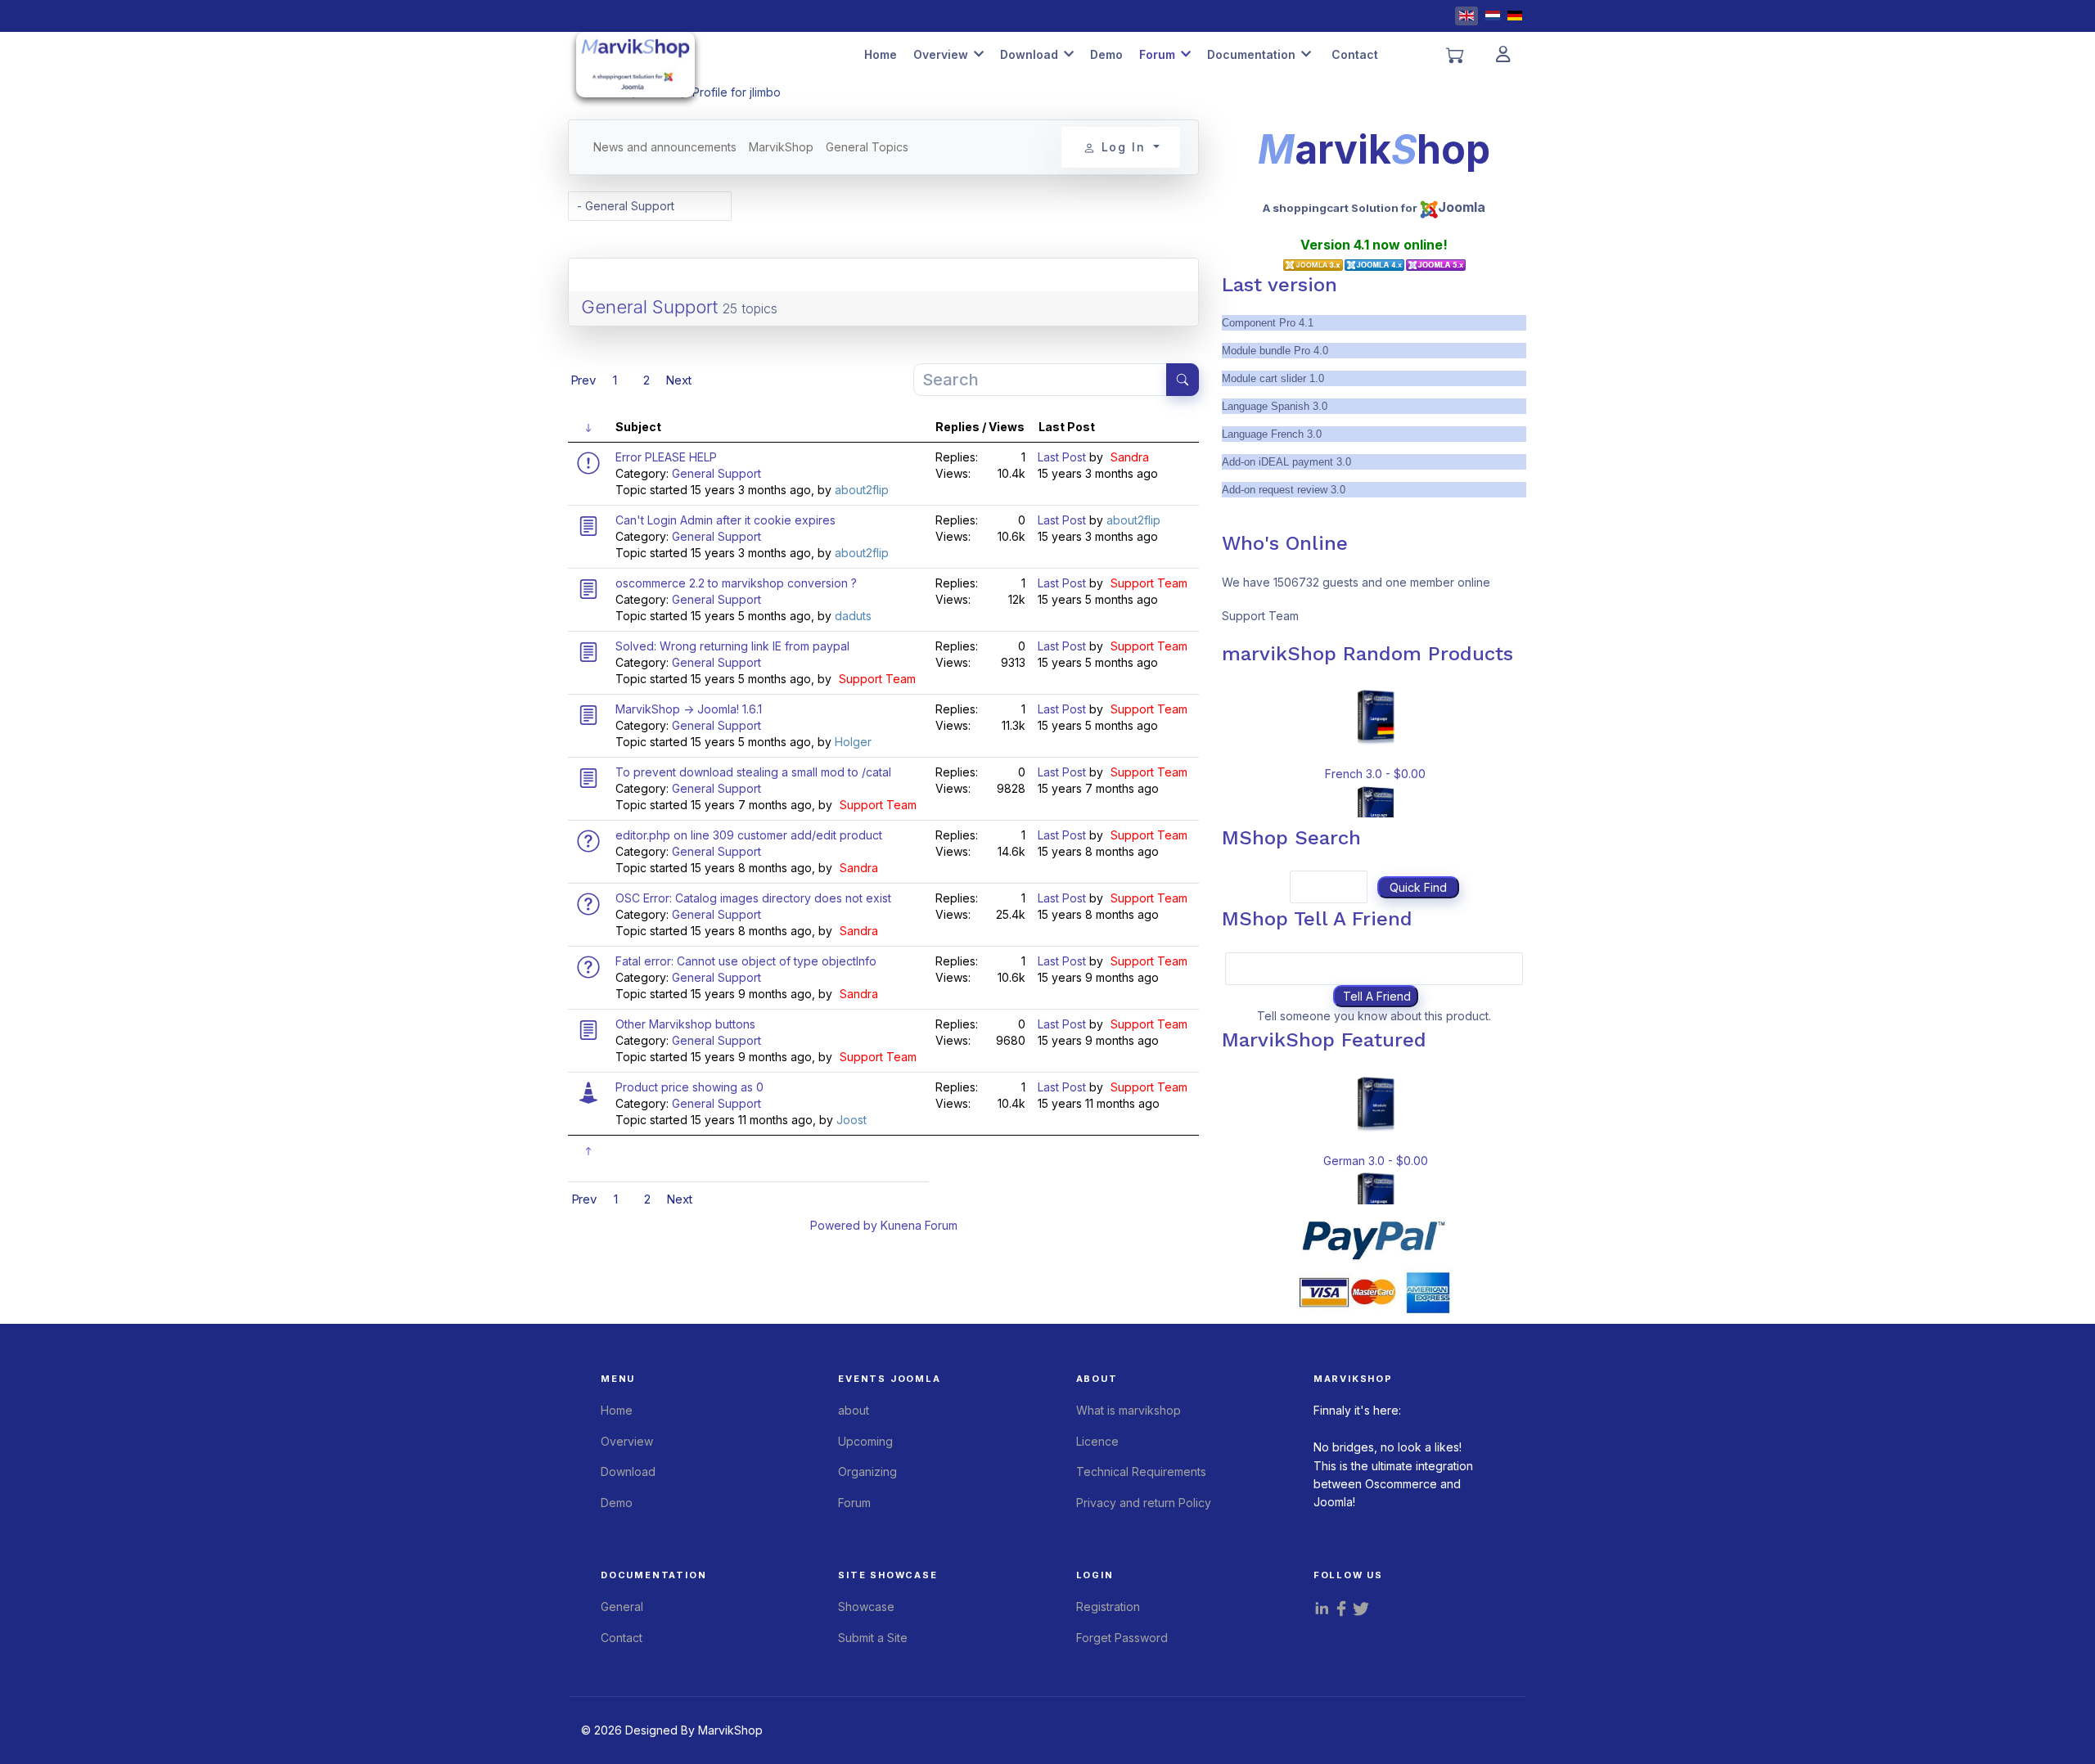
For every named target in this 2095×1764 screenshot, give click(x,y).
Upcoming (865, 1441)
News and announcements (665, 147)
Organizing (867, 1471)
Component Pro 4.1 (1268, 323)
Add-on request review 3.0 (1284, 490)
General (622, 1606)
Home (881, 54)
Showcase (866, 1606)
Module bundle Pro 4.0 (1275, 351)
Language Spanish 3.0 (1275, 406)
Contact (1355, 54)
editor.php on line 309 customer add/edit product (749, 835)
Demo (1106, 54)
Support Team (1149, 583)
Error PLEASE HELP (666, 457)
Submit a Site (873, 1638)
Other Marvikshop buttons (685, 1024)
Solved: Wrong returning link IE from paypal (732, 646)
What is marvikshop (1129, 1410)
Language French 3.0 (1272, 434)
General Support (649, 307)
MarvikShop (781, 147)
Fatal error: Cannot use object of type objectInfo (746, 961)
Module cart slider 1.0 (1273, 378)
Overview (941, 54)
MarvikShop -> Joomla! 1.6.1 (689, 709)
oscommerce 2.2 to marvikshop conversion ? (736, 583)
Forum (1157, 54)
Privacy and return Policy (1144, 1503)
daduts (853, 616)
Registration (1108, 1606)
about (854, 1410)
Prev (583, 380)
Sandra (1130, 457)
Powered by (844, 1225)
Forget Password (1122, 1638)
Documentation (1251, 54)
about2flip (862, 490)
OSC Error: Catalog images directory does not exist (753, 898)
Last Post (1062, 457)
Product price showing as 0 (689, 1087)
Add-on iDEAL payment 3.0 (1286, 462)
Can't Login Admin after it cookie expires (725, 520)
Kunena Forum (919, 1225)
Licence (1097, 1441)
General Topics (867, 147)
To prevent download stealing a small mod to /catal (753, 772)
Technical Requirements (1141, 1471)
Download (1029, 54)
